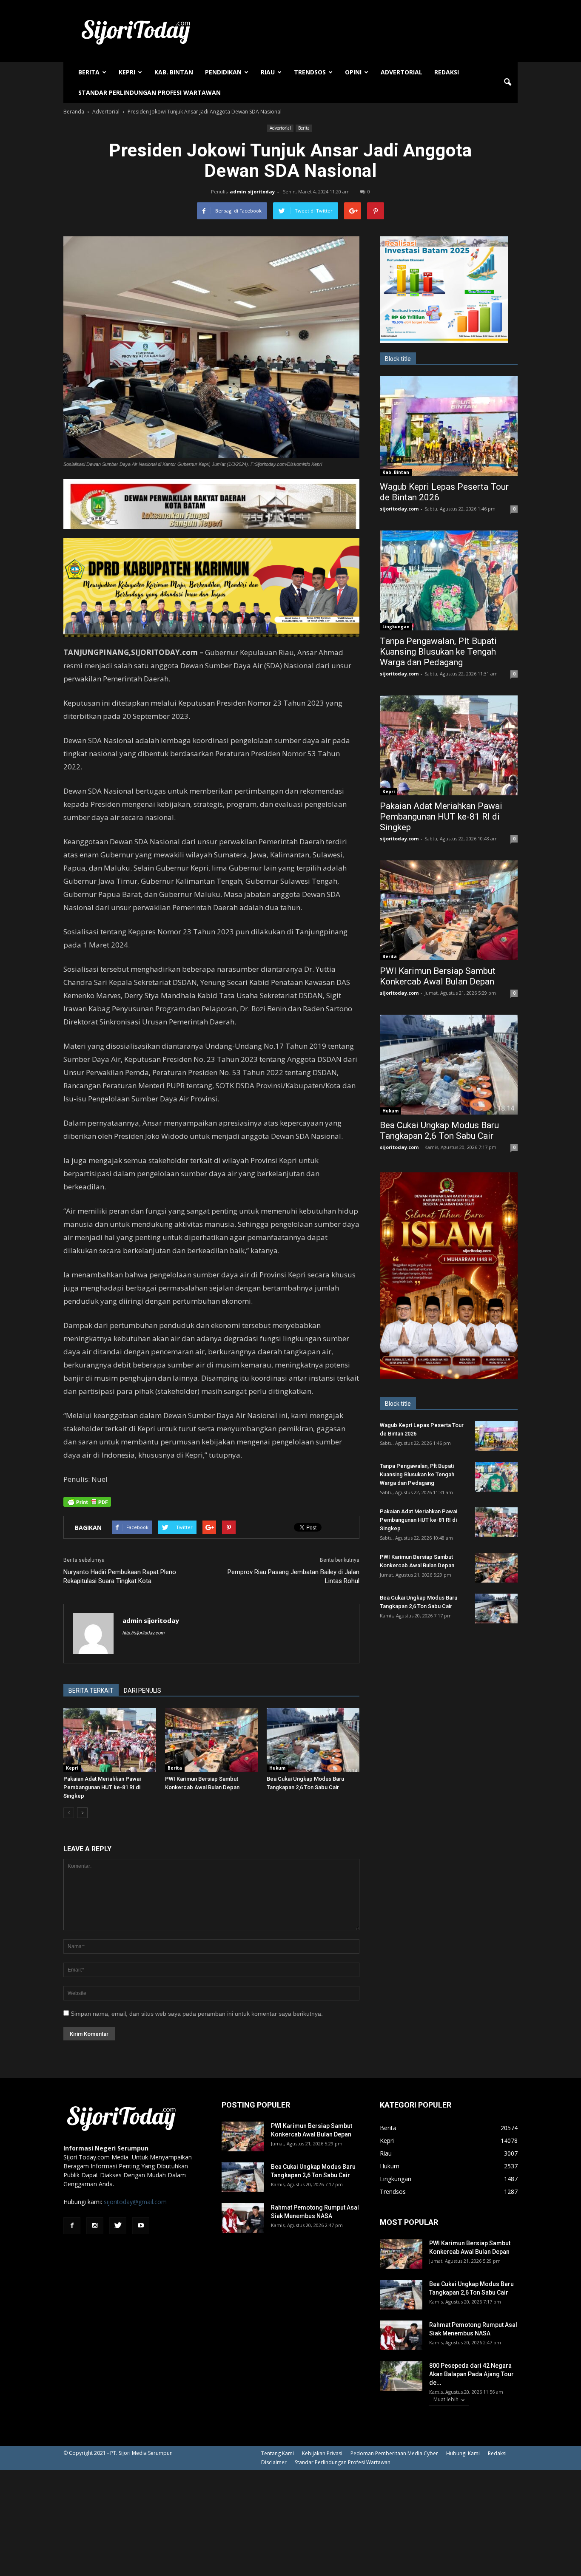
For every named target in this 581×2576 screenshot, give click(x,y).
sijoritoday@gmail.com (135, 2202)
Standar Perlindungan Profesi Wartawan (150, 92)
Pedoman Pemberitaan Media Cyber (394, 2453)
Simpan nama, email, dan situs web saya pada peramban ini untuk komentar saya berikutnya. (197, 2014)
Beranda (74, 112)
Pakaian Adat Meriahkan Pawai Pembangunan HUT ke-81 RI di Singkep (102, 1787)
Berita (89, 72)
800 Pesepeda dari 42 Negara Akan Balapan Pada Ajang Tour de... (471, 2374)
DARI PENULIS (142, 1691)
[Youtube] (141, 2226)
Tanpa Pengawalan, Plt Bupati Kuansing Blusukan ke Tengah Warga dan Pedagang (438, 652)
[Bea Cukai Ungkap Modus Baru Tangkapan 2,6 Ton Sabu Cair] (313, 1740)
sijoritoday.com (399, 509)
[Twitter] (118, 2226)
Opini (353, 72)
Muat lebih (446, 2399)
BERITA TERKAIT (91, 1691)
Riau (268, 72)
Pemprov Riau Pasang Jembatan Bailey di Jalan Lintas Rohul (293, 1576)
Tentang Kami (278, 2453)
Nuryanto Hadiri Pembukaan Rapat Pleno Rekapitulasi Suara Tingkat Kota (120, 1576)
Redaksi (447, 72)
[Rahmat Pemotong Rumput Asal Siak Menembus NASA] (243, 2218)
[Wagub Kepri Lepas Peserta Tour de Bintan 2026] (449, 426)
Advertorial (402, 72)
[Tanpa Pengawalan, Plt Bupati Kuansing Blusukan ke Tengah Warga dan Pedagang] (449, 580)
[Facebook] (72, 2226)
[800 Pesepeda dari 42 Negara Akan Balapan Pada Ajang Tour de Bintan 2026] (401, 2376)
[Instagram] (95, 2226)
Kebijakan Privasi (322, 2453)
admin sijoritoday (252, 191)
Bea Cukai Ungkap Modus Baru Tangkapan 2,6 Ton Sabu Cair (439, 1131)
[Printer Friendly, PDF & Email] (87, 1502)
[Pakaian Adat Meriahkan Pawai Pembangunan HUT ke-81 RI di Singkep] (110, 1740)
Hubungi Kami (463, 2453)
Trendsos (310, 72)
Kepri (127, 72)
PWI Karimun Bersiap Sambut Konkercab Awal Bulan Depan (438, 976)
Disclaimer (274, 2462)
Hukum (277, 1768)
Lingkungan (396, 627)
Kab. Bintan (174, 72)
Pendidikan (223, 72)
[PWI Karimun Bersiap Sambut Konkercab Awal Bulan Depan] (211, 1740)
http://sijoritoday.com (144, 1633)
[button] (507, 82)
